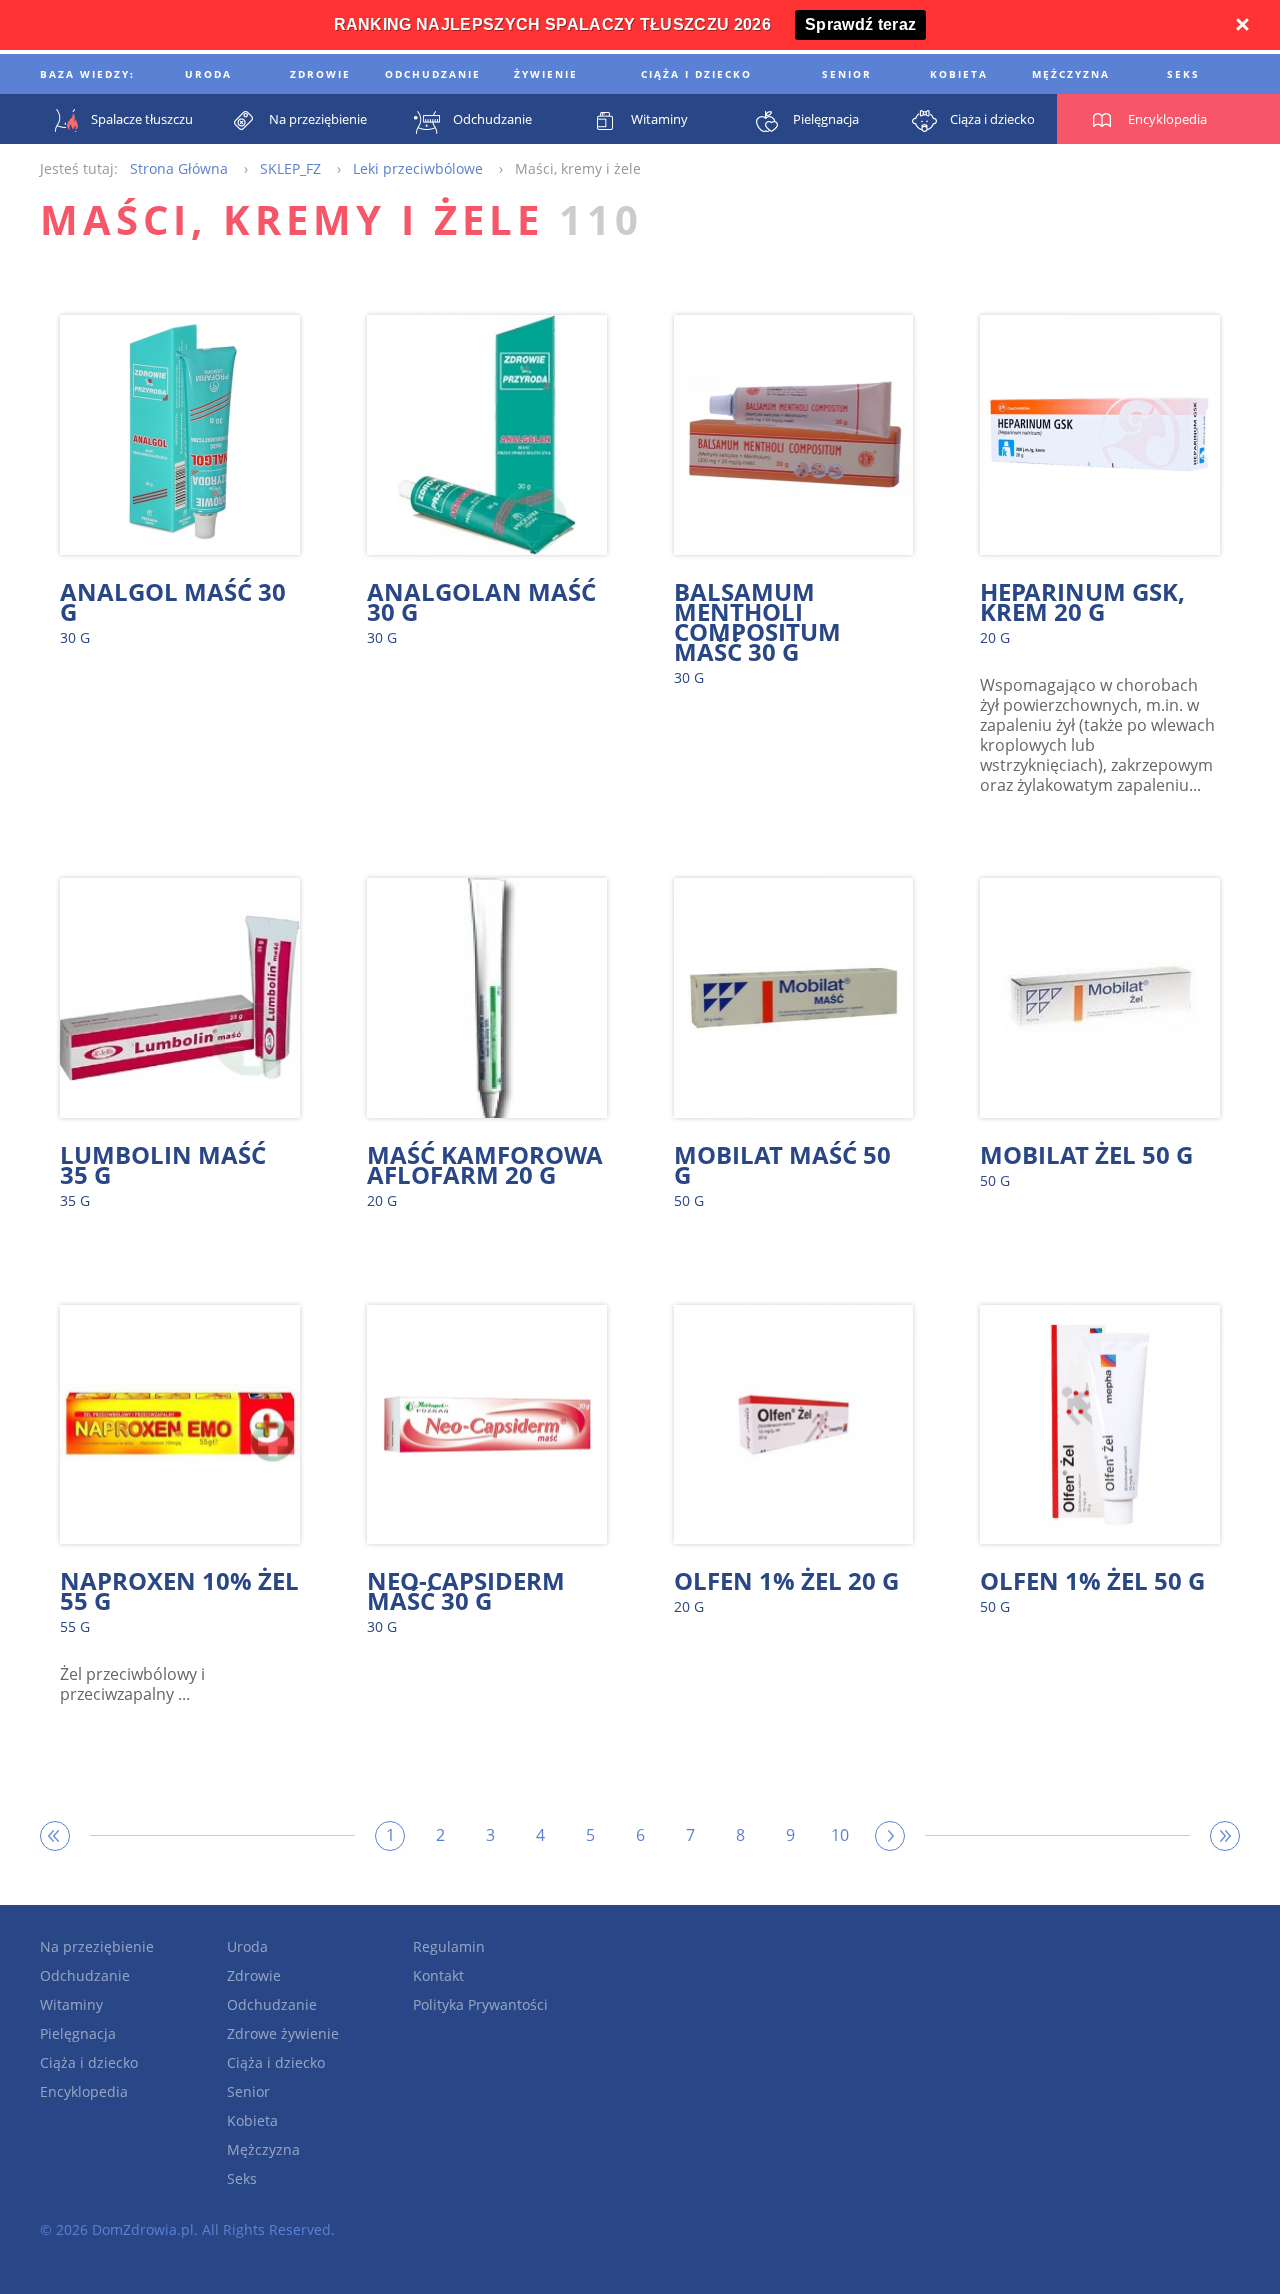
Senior (248, 2091)
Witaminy (71, 2004)
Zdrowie (254, 1975)
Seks (242, 2178)
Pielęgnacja (78, 2033)
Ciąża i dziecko (89, 2062)
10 (840, 1835)
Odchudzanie (85, 1975)
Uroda (247, 1946)
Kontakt (438, 1975)
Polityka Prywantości (480, 2004)
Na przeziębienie (97, 1946)
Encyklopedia (84, 2091)
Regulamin (449, 1946)
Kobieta (252, 2120)
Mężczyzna (263, 2149)
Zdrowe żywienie (283, 2033)
